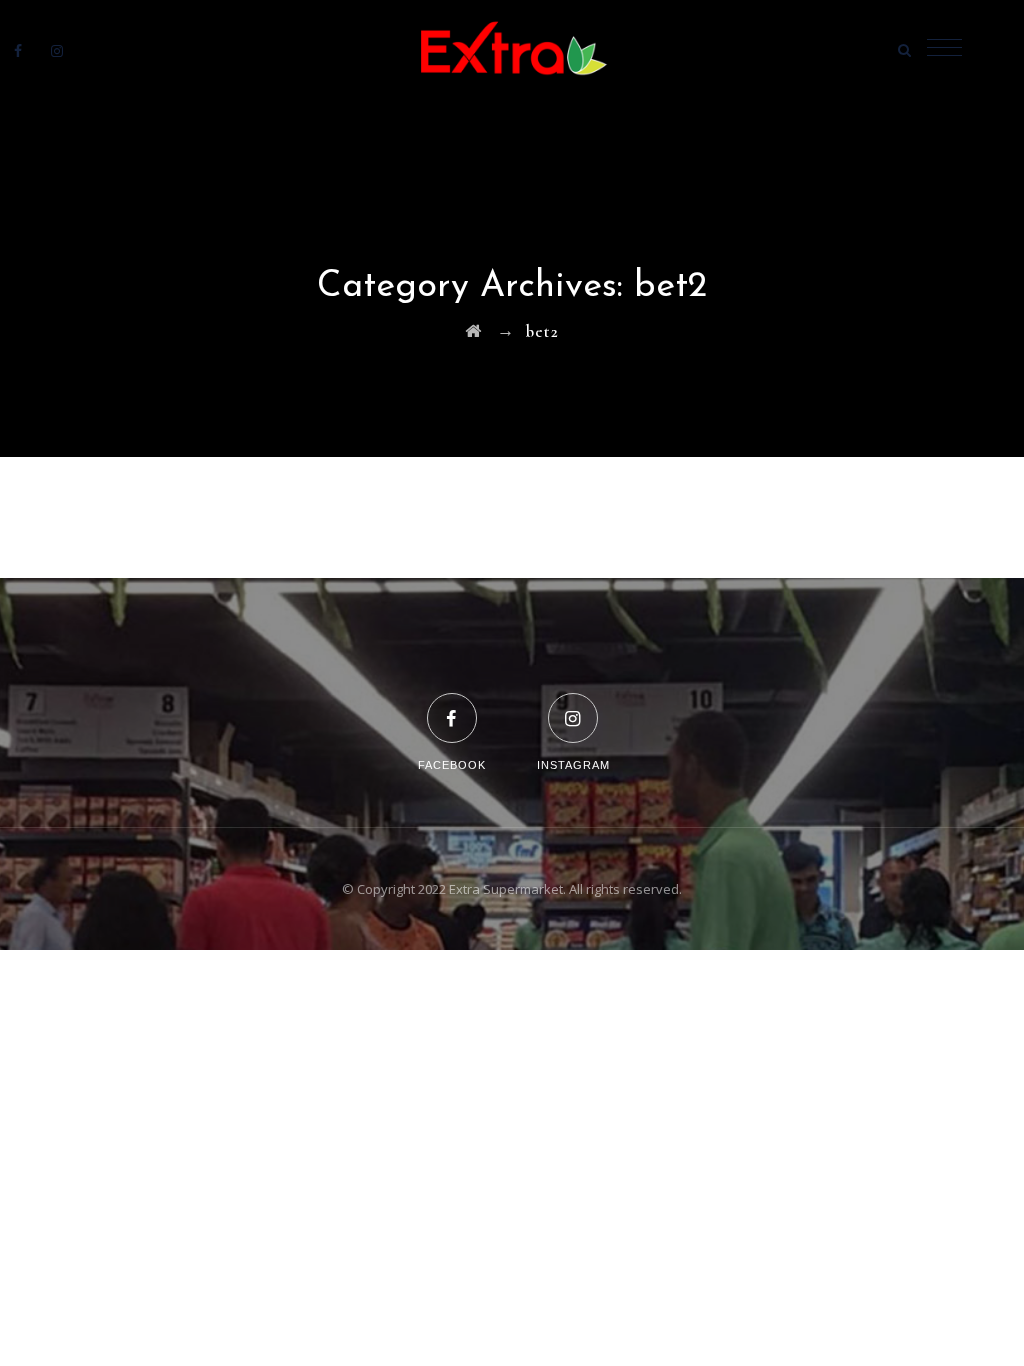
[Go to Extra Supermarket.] (473, 331)
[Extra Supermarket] (512, 50)
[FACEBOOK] (452, 705)
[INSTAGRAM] (573, 705)
